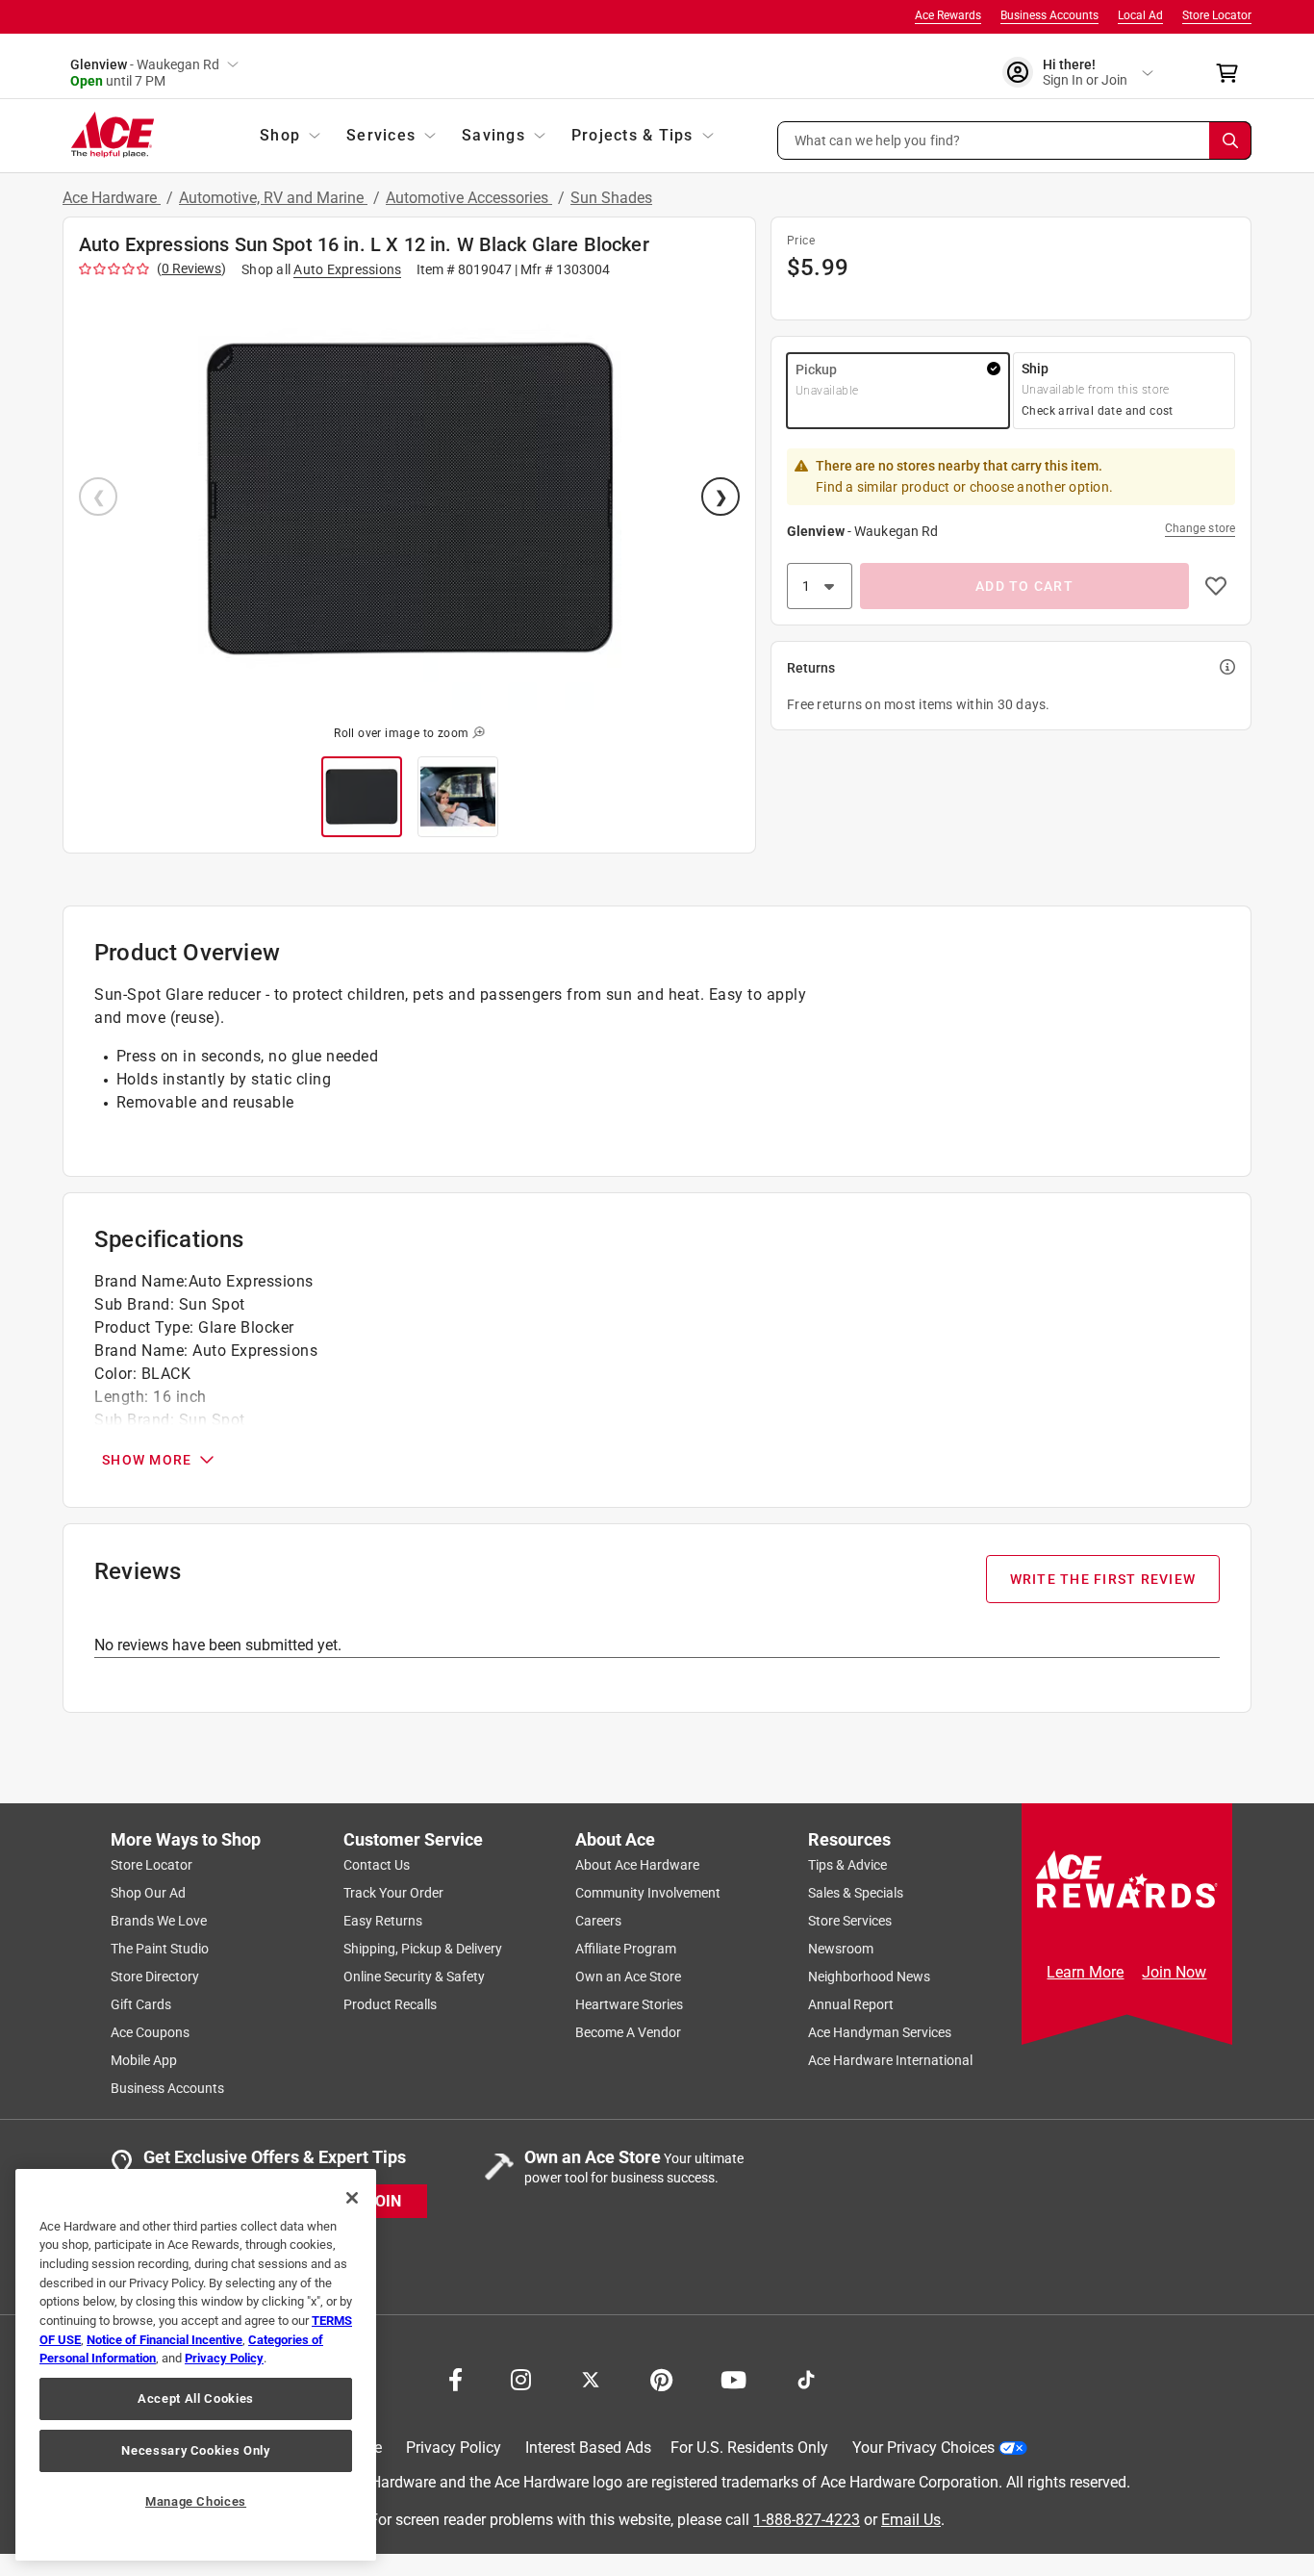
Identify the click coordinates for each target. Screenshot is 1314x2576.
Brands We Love (159, 1921)
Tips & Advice (847, 1865)
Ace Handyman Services (880, 2032)
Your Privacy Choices (923, 2448)
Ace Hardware (112, 198)
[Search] (1230, 140)
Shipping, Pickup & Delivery (423, 1949)
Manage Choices (196, 2501)
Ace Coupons (150, 2032)
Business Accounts (1049, 15)
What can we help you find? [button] (878, 140)
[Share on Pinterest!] (661, 2378)
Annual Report (851, 2004)
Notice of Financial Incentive (164, 2340)
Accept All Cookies (196, 2398)
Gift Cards (141, 2004)
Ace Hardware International (890, 2060)
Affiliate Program (626, 1949)
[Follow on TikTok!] (806, 2378)
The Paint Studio (160, 1949)
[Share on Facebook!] (455, 2378)
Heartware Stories (629, 2004)
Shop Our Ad (148, 1893)
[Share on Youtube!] (733, 2378)
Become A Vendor (628, 2032)
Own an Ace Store (628, 1977)
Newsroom (841, 1949)
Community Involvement (648, 1893)
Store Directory (155, 1977)
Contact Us (377, 1865)
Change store (1200, 528)
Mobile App (144, 2060)
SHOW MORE (147, 1460)
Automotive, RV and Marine (273, 198)
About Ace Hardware (637, 1865)
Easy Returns (383, 1921)
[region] (196, 2365)
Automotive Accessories (469, 198)
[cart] (1233, 73)
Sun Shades (611, 198)
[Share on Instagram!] (521, 2378)
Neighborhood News (869, 1977)
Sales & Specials (856, 1893)
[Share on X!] (591, 2378)
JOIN (384, 2201)
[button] (1015, 140)
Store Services (850, 1921)
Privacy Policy (454, 2448)
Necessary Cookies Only (195, 2450)
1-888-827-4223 (807, 2520)
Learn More (1085, 1972)
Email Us (911, 2520)
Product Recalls (390, 2004)
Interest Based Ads (588, 2448)
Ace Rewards (948, 15)
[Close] (352, 2198)
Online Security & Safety (414, 1977)
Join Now (1174, 1972)
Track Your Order (393, 1893)
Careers (598, 1921)
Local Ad (1140, 15)
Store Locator (1217, 15)
